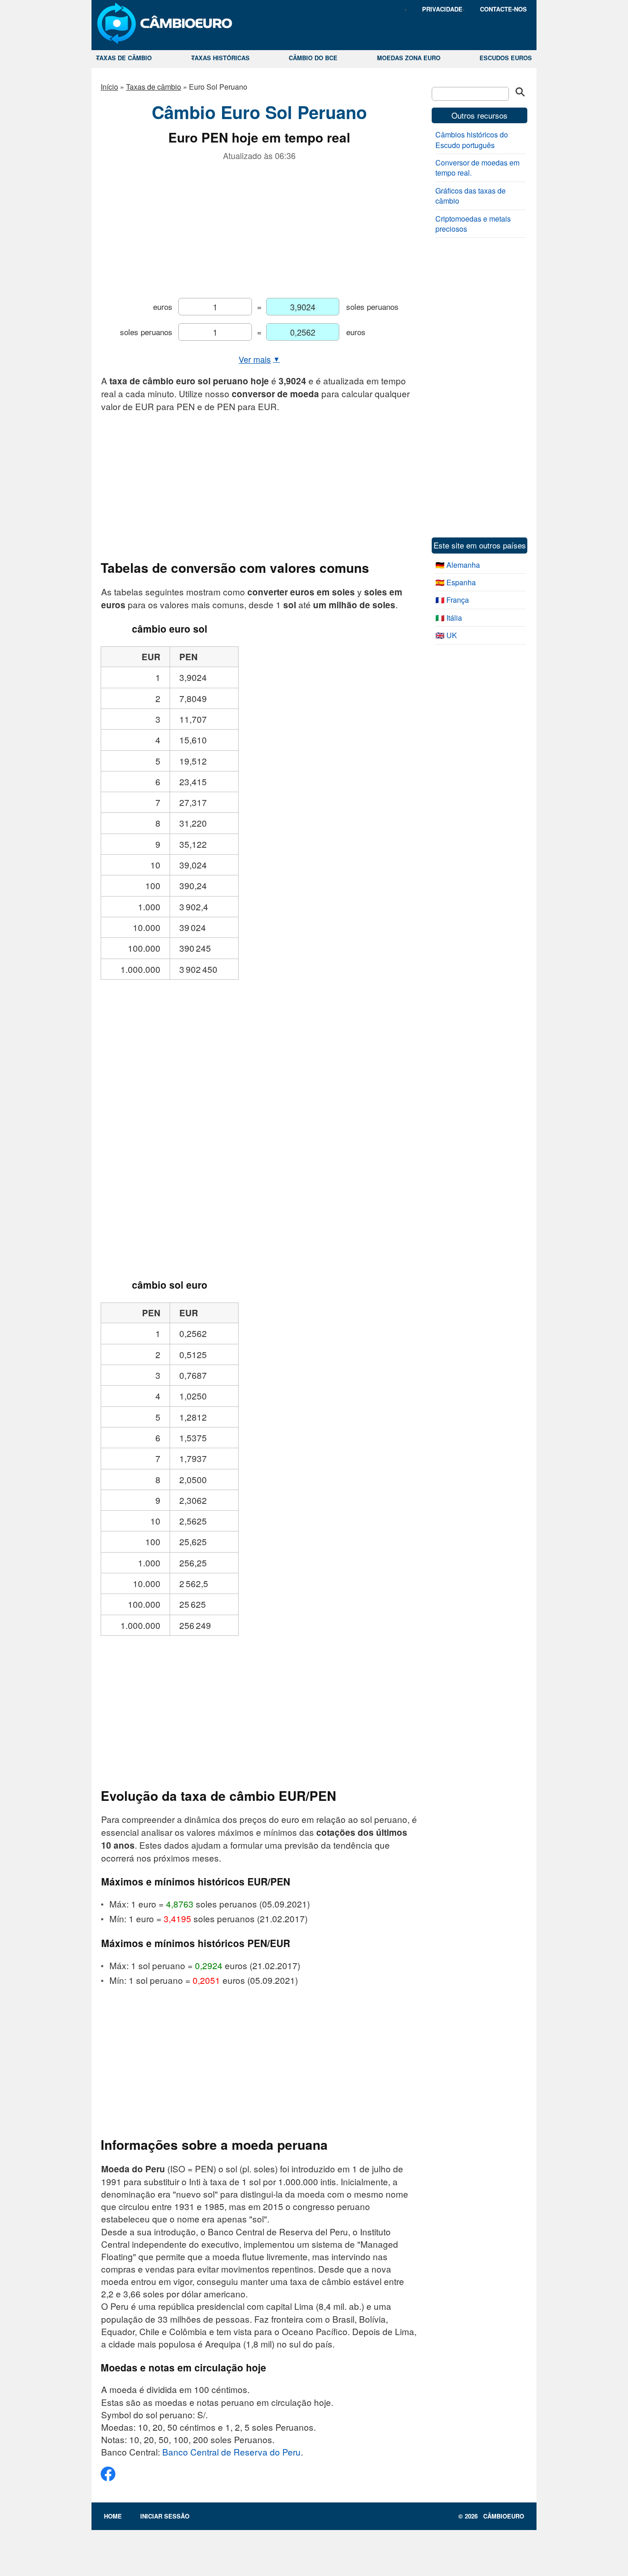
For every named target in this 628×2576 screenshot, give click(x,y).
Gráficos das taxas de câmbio (471, 196)
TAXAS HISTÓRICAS (220, 58)
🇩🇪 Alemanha (458, 565)
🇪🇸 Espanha (456, 582)
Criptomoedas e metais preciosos (473, 224)
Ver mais (259, 359)
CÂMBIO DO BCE (313, 58)
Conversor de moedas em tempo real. (477, 168)
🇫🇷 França (452, 600)
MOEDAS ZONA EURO (409, 58)
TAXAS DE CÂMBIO (124, 58)
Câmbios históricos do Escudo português (472, 140)
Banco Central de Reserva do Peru (231, 2452)
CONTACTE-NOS (503, 9)
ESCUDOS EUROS (506, 58)
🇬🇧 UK (446, 635)
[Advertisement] (259, 226)
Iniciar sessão (165, 2516)
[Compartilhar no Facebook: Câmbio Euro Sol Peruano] (108, 2477)
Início (109, 87)
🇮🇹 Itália (449, 618)
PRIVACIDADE (442, 9)
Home (113, 2516)
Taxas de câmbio (154, 87)
